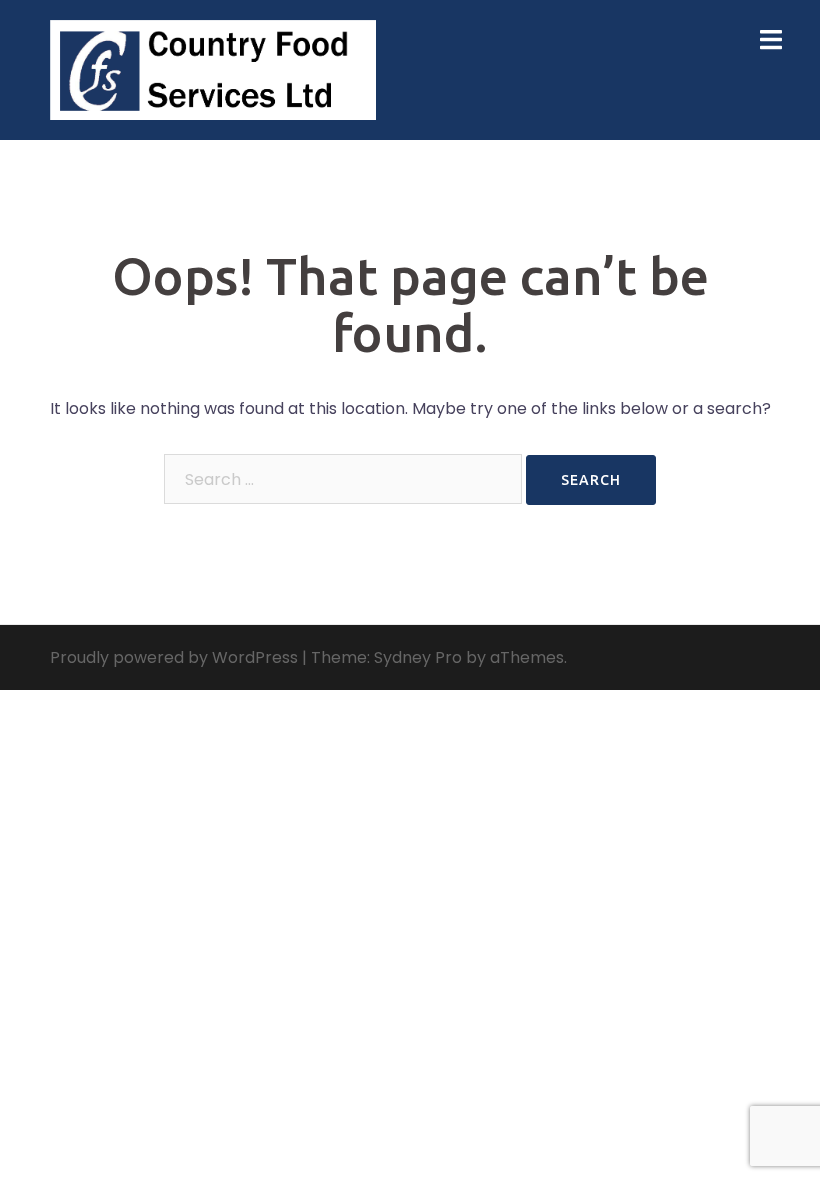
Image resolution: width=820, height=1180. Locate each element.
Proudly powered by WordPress (174, 657)
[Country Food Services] (213, 68)
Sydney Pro (418, 657)
